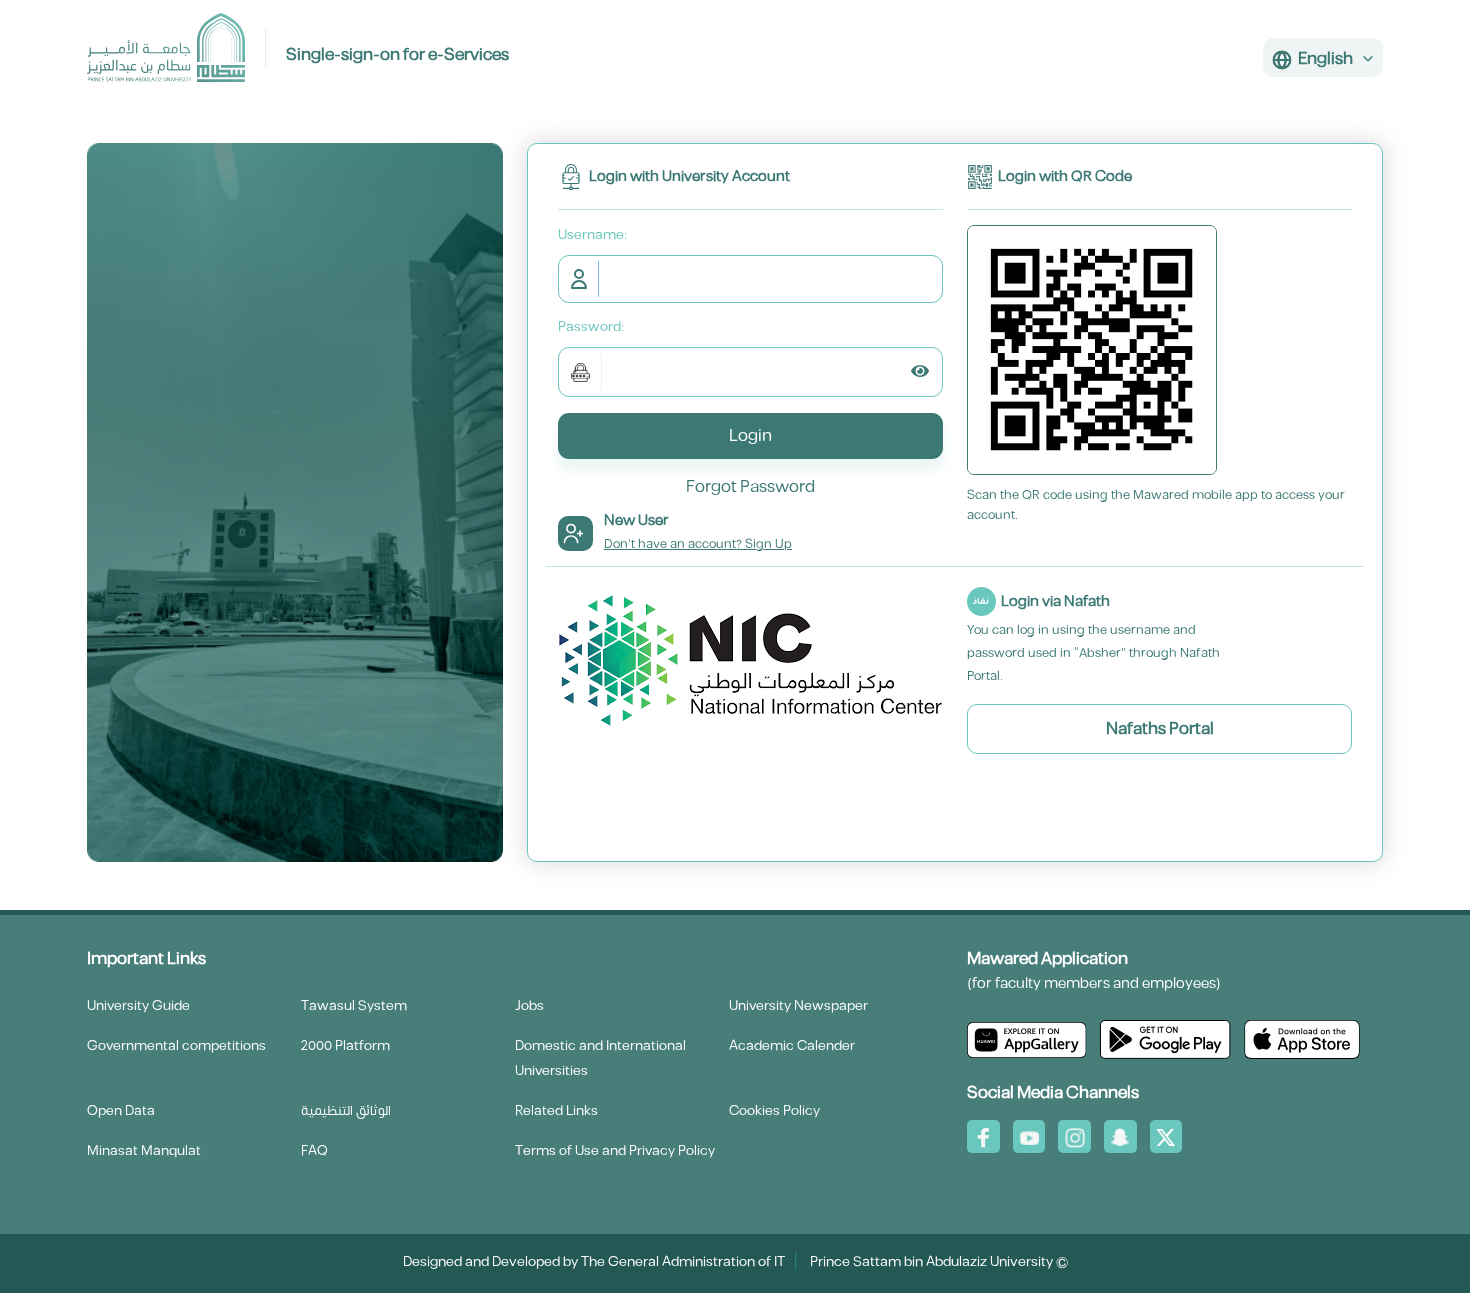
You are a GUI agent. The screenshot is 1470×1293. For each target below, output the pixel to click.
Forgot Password (750, 487)
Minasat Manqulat (144, 1151)
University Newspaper (798, 1006)
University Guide (138, 1006)
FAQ (314, 1151)
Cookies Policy (774, 1111)
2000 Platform (345, 1046)
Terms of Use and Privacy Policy (615, 1151)
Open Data (121, 1111)
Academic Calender (792, 1046)
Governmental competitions (176, 1046)
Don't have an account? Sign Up (698, 544)
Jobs (529, 1006)
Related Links (556, 1111)
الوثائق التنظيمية (346, 1111)
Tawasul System (354, 1006)
